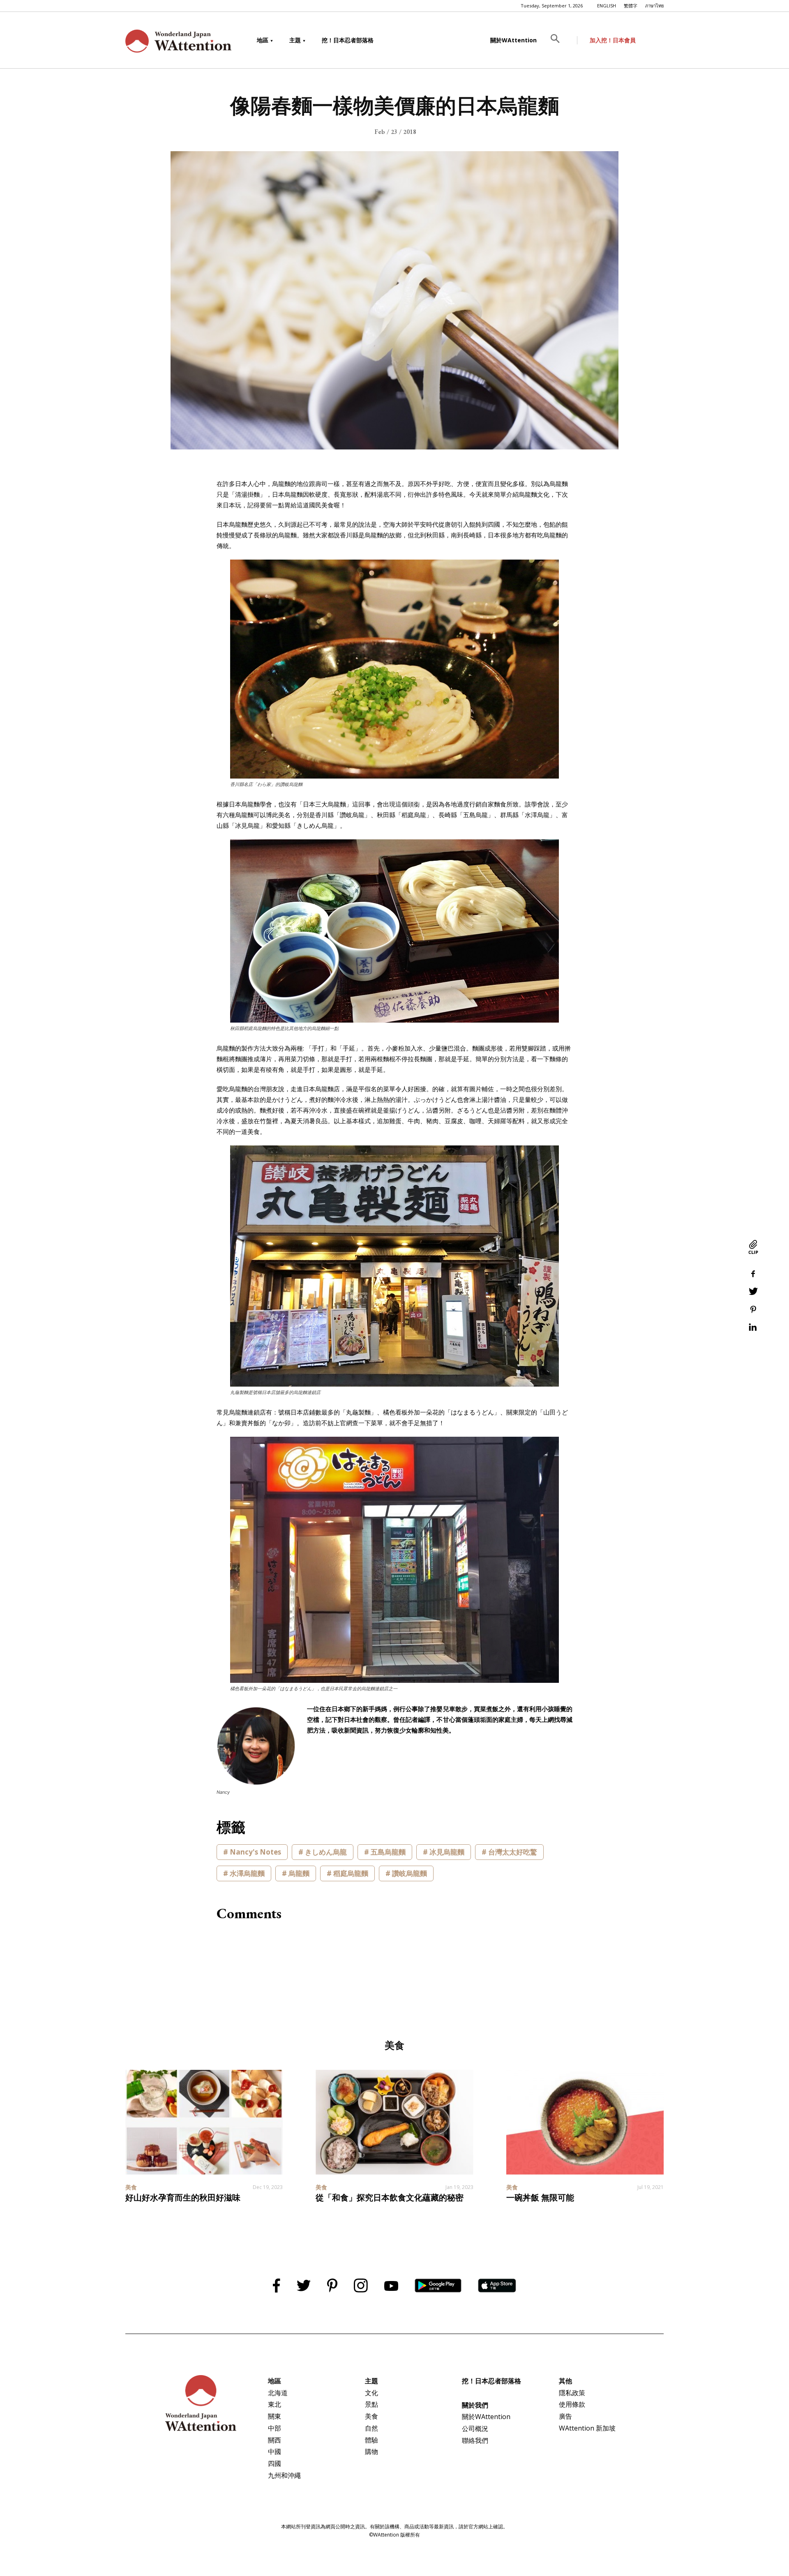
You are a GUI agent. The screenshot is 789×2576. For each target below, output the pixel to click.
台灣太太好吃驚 (513, 1852)
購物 (371, 2452)
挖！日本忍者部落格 (348, 40)
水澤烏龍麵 (247, 1873)
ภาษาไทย (654, 6)
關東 (275, 2416)
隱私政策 (572, 2393)
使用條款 (572, 2404)
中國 (275, 2452)
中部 (275, 2428)
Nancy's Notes (255, 1852)
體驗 (371, 2440)
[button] (561, 40)
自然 (371, 2428)
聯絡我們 (475, 2440)
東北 (275, 2404)
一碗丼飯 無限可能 (540, 2198)
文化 (371, 2393)
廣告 (565, 2416)
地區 (263, 40)
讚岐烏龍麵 (409, 1873)
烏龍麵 (299, 1873)
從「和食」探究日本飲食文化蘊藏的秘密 (390, 2198)
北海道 (278, 2393)
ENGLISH (607, 6)
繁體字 (631, 6)
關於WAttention (513, 40)
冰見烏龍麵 (447, 1852)
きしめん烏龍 (326, 1852)
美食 (371, 2416)
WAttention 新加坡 (587, 2428)
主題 (295, 40)
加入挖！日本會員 (613, 40)
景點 (371, 2404)
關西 (275, 2440)
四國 (275, 2463)
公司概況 (475, 2429)
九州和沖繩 (284, 2475)
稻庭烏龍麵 (351, 1873)
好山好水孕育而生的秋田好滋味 (183, 2198)
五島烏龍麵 (388, 1852)
